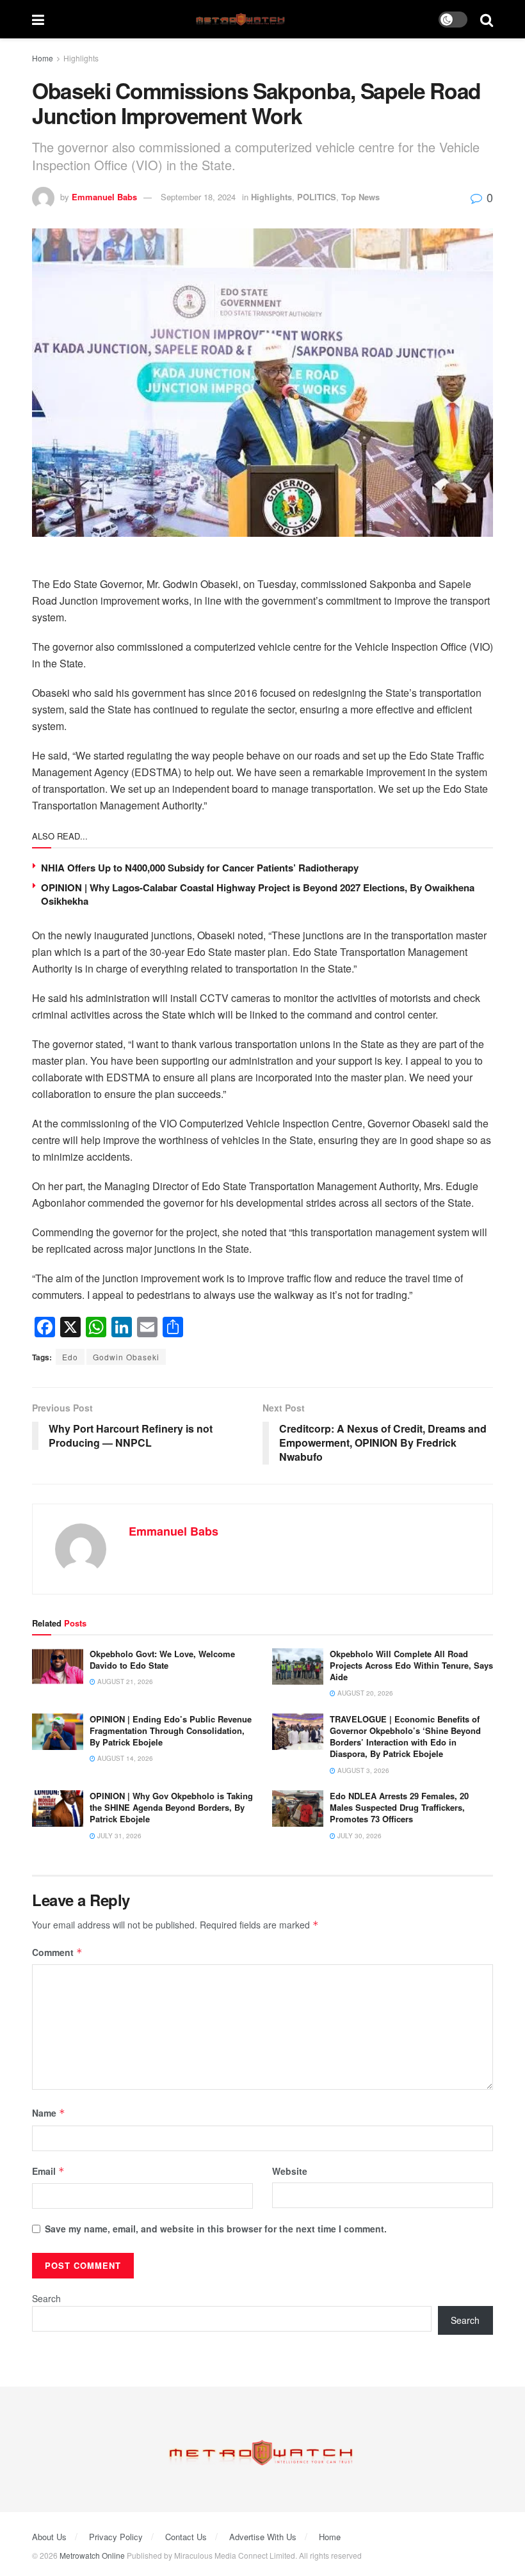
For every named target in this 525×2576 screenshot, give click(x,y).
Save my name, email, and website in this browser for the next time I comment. (216, 2229)
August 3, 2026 (362, 1770)
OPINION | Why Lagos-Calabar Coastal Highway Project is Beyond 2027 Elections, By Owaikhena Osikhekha (258, 894)
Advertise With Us (263, 2537)
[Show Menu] (38, 19)
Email (48, 2171)
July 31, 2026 (118, 1836)
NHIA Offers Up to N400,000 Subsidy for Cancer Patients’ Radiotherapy (200, 868)
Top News (360, 197)
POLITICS (317, 197)
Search (46, 2298)
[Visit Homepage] (242, 20)
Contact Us (186, 2537)
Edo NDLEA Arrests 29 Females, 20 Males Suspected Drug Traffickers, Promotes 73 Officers (399, 1807)
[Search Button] (487, 19)
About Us (49, 2537)
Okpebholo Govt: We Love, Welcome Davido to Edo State (162, 1659)
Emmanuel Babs (104, 197)
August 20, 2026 (364, 1693)
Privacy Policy (116, 2537)
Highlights (81, 58)
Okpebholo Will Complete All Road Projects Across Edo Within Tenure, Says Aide (411, 1665)
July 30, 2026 (359, 1836)
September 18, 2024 (198, 197)
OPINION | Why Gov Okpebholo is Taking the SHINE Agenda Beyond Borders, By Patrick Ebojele (171, 1807)
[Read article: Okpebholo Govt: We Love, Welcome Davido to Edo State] (58, 1666)
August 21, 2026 (124, 1682)
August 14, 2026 (124, 1758)
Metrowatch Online (92, 2555)
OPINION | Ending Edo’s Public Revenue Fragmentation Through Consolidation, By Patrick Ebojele (171, 1730)
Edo (70, 1357)
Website (290, 2171)
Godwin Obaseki (126, 1357)
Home (43, 58)
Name (49, 2113)
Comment (57, 1952)
